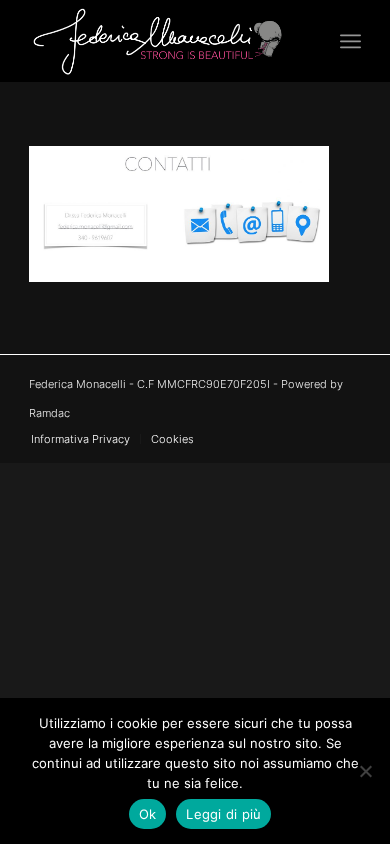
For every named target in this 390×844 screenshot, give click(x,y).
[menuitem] (350, 41)
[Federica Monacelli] (161, 41)
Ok (148, 814)
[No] (365, 771)
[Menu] (350, 41)
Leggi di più (223, 814)
